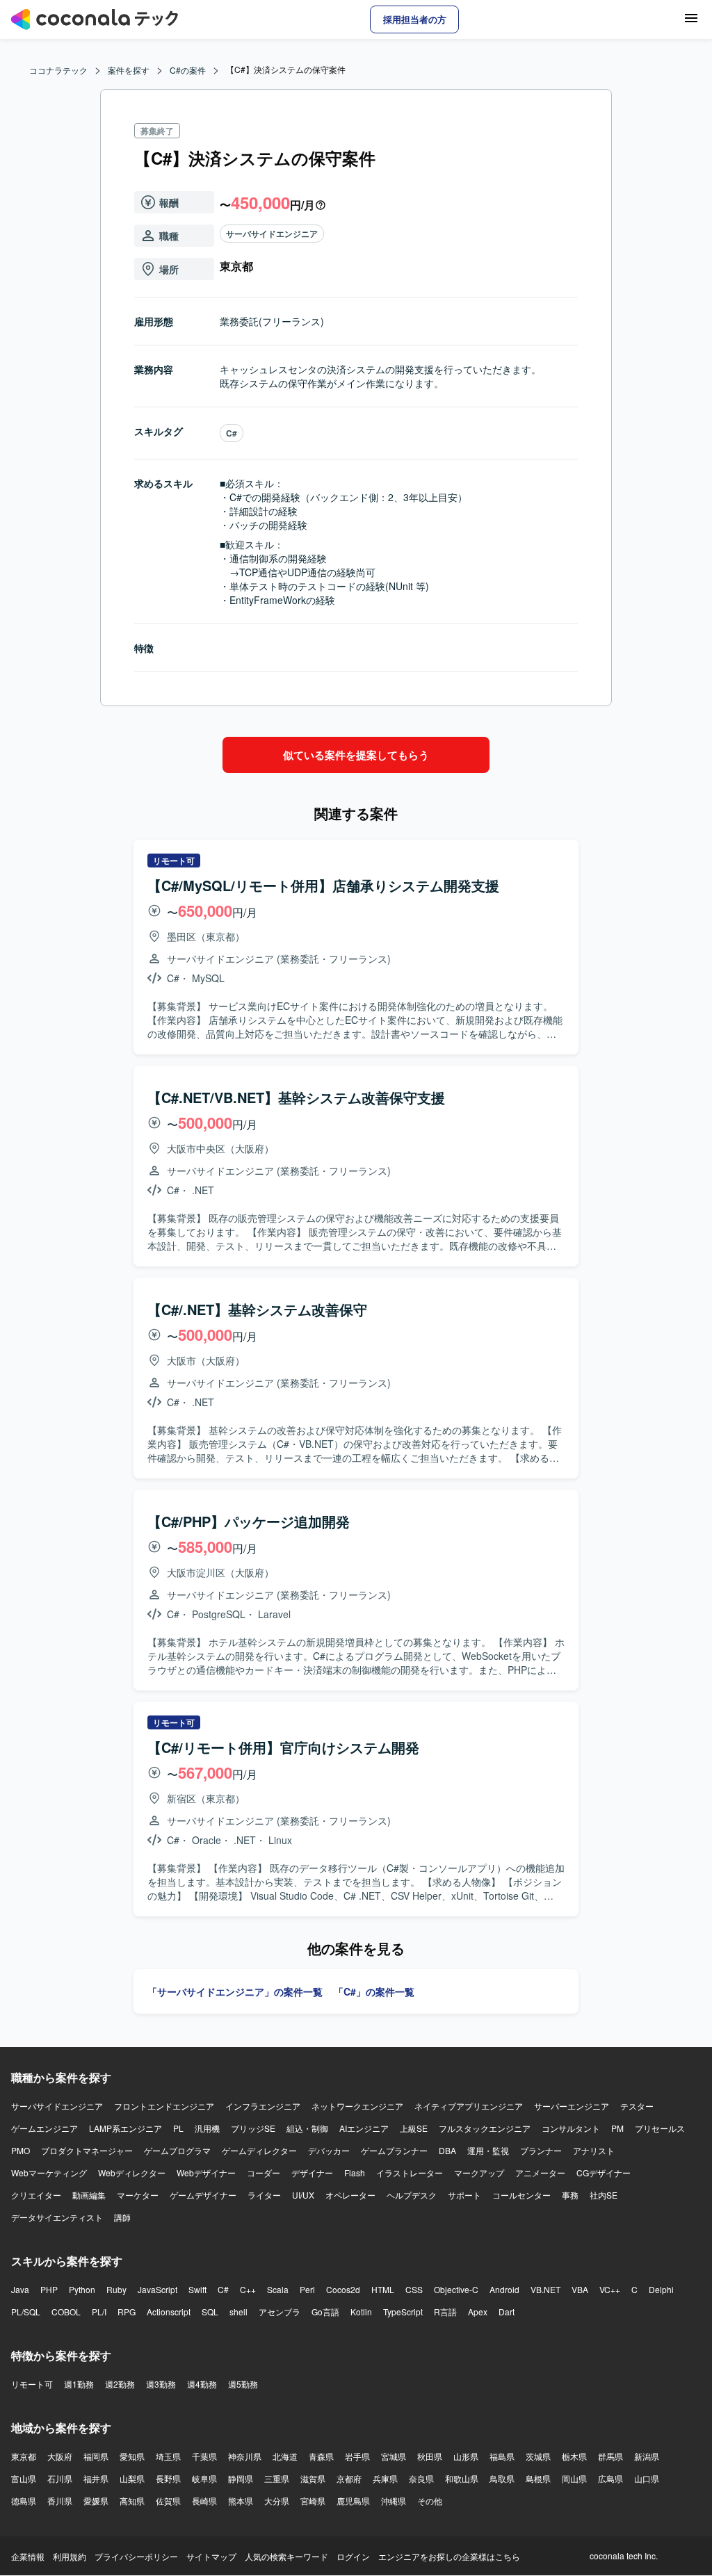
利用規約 (70, 2556)
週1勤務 (79, 2384)
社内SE (604, 2195)
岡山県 (574, 2478)
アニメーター (540, 2173)
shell (238, 2312)
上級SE (414, 2128)
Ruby (116, 2289)
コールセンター (521, 2195)
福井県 (96, 2478)
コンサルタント (571, 2128)
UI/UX (303, 2195)
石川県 (60, 2478)
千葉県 (204, 2456)
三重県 (277, 2478)
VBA (580, 2289)
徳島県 (24, 2501)
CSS (414, 2289)
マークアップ (479, 2173)
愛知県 (132, 2456)
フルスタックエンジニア (485, 2128)
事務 (570, 2195)
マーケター (138, 2195)
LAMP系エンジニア (126, 2128)
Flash (355, 2173)
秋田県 (430, 2456)
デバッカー (329, 2150)
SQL (210, 2312)
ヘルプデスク (412, 2195)
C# (232, 433)
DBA (447, 2150)
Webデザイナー (206, 2173)
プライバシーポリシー (136, 2556)
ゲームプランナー (394, 2150)
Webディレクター (132, 2173)
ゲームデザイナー (203, 2195)
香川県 (60, 2501)
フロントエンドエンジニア (164, 2106)
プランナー (541, 2150)
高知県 (132, 2501)
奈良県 (421, 2478)
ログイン (353, 2556)
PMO (21, 2150)
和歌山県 (462, 2478)
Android (504, 2289)
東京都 (24, 2456)
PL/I (99, 2312)
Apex (478, 2312)
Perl (307, 2289)
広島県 (610, 2478)
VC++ (610, 2289)
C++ (248, 2289)
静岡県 (241, 2478)
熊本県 (241, 2501)
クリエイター (36, 2195)
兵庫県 (385, 2478)
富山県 (24, 2478)
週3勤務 (161, 2384)
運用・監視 (488, 2150)
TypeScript (403, 2312)
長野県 (168, 2478)
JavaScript (157, 2289)
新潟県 (647, 2456)
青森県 (321, 2456)
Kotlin (361, 2312)
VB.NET (545, 2289)
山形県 (466, 2456)
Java (20, 2289)
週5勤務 (243, 2384)
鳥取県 (502, 2478)
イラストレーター (410, 2173)
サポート (464, 2195)
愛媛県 (96, 2501)
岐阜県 (204, 2478)
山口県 (647, 2478)
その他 (430, 2501)
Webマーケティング (49, 2173)
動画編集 (89, 2195)
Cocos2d (343, 2289)
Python (82, 2289)
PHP (49, 2289)
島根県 (538, 2478)
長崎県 (204, 2501)
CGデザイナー (604, 2173)
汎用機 (207, 2128)
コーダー (264, 2173)
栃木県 (574, 2456)
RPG (127, 2312)
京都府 (349, 2478)
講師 (122, 2217)
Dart (507, 2312)
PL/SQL (26, 2312)
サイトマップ (211, 2556)
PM (617, 2128)
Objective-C (456, 2289)
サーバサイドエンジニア (272, 234)
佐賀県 (168, 2501)
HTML (383, 2289)
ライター (264, 2195)
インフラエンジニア (263, 2106)
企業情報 (28, 2556)
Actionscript (169, 2312)
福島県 (502, 2456)
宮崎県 (313, 2501)
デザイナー (312, 2173)
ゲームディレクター (259, 2150)
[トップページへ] (95, 19)
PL (178, 2128)
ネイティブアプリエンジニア (469, 2106)
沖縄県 (394, 2501)
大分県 (277, 2501)
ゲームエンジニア (44, 2128)
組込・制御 (307, 2128)
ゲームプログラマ (177, 2150)
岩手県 (357, 2456)
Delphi (661, 2289)
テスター (637, 2106)
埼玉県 (168, 2456)
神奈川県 (245, 2456)
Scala (278, 2289)
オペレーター (350, 2195)
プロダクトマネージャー (87, 2150)
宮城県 (394, 2456)
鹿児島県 (353, 2501)
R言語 (445, 2312)
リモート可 (32, 2384)
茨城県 (538, 2456)
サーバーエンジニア (572, 2106)
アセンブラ (280, 2312)
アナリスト (594, 2150)
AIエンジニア (364, 2128)
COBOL (66, 2312)
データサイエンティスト (57, 2217)
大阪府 (60, 2456)
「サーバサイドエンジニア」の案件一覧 (235, 1991)
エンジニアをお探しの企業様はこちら (449, 2556)
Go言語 (325, 2312)
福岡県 (96, 2456)
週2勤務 (120, 2384)
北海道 (285, 2456)
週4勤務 (202, 2384)
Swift (197, 2289)
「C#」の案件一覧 (374, 1991)
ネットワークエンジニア (357, 2106)
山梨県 (132, 2478)
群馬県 (610, 2456)
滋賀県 (313, 2478)
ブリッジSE (253, 2128)
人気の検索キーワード (286, 2556)
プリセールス (660, 2128)
